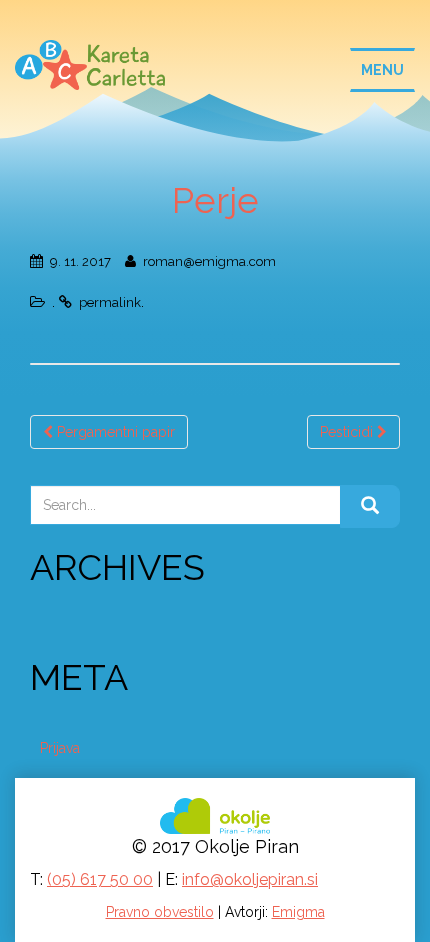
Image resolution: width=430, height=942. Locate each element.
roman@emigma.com (209, 261)
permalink (110, 302)
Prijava (60, 748)
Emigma (298, 912)
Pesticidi (348, 432)
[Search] (370, 507)
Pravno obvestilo (160, 912)
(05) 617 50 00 (100, 879)
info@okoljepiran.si (250, 879)
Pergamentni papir (114, 432)
